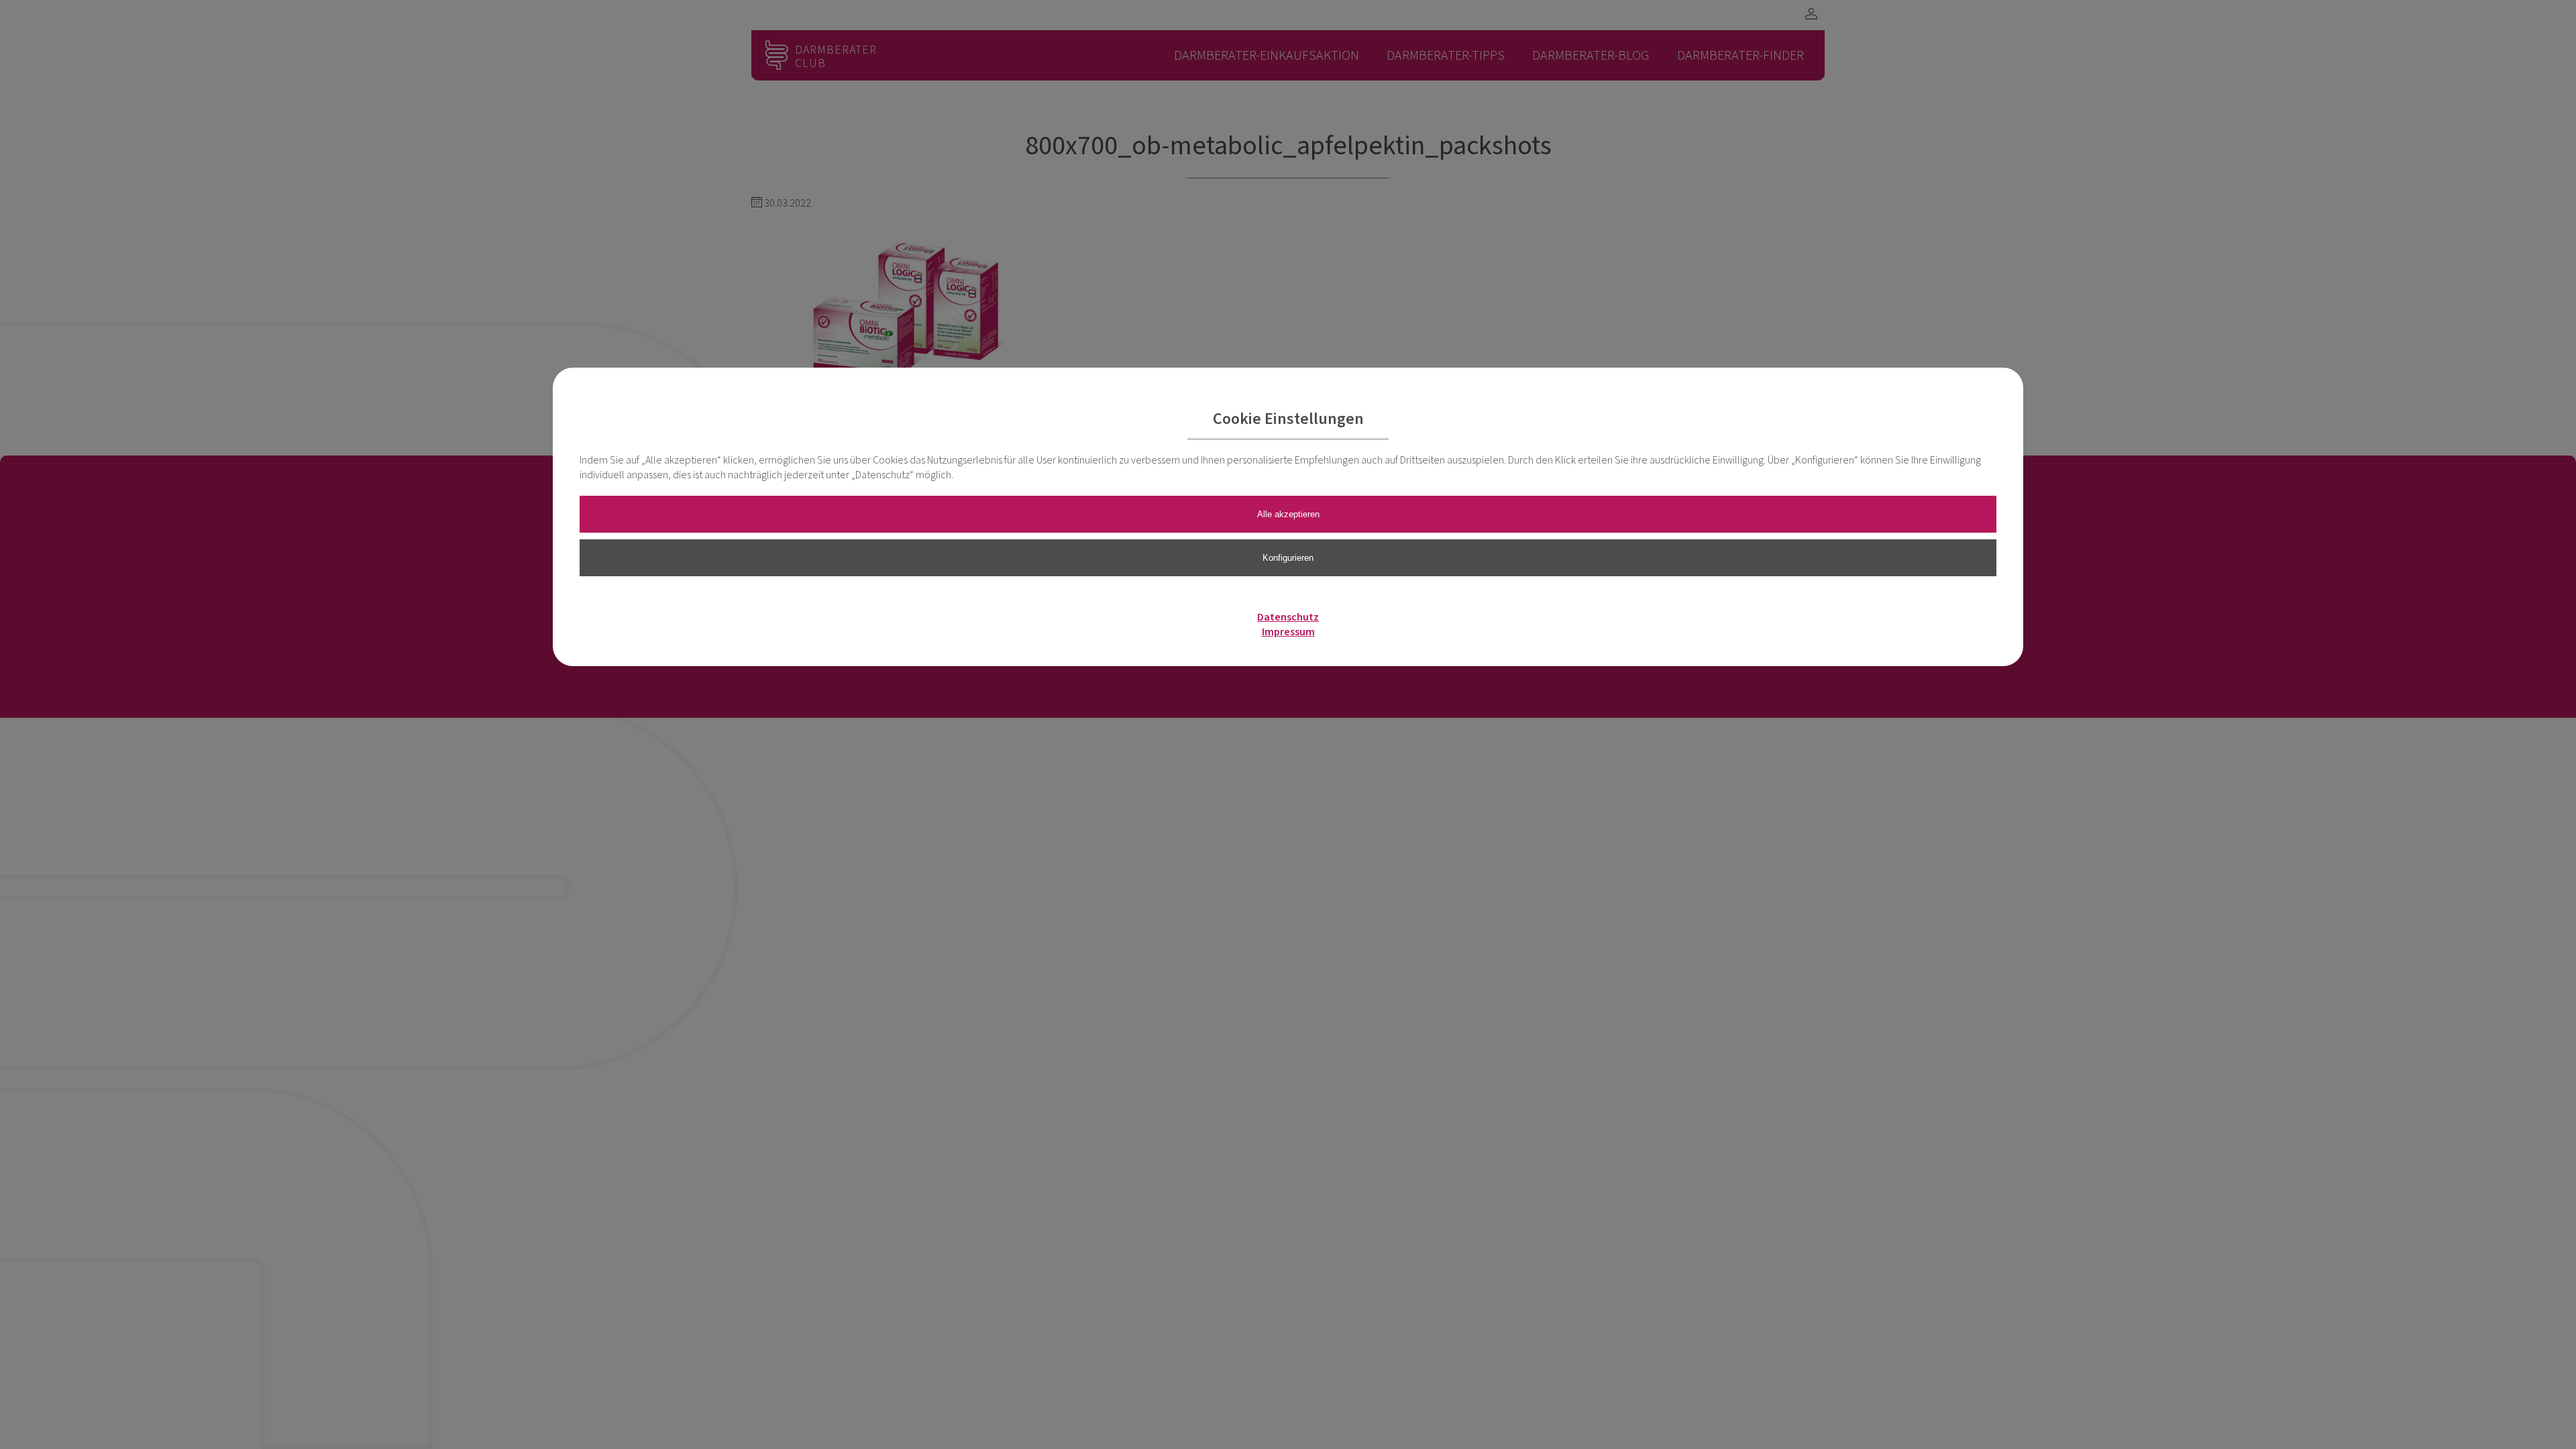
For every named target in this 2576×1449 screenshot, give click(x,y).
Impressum (1288, 632)
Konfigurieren (1288, 558)
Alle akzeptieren (1288, 514)
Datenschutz (1288, 617)
